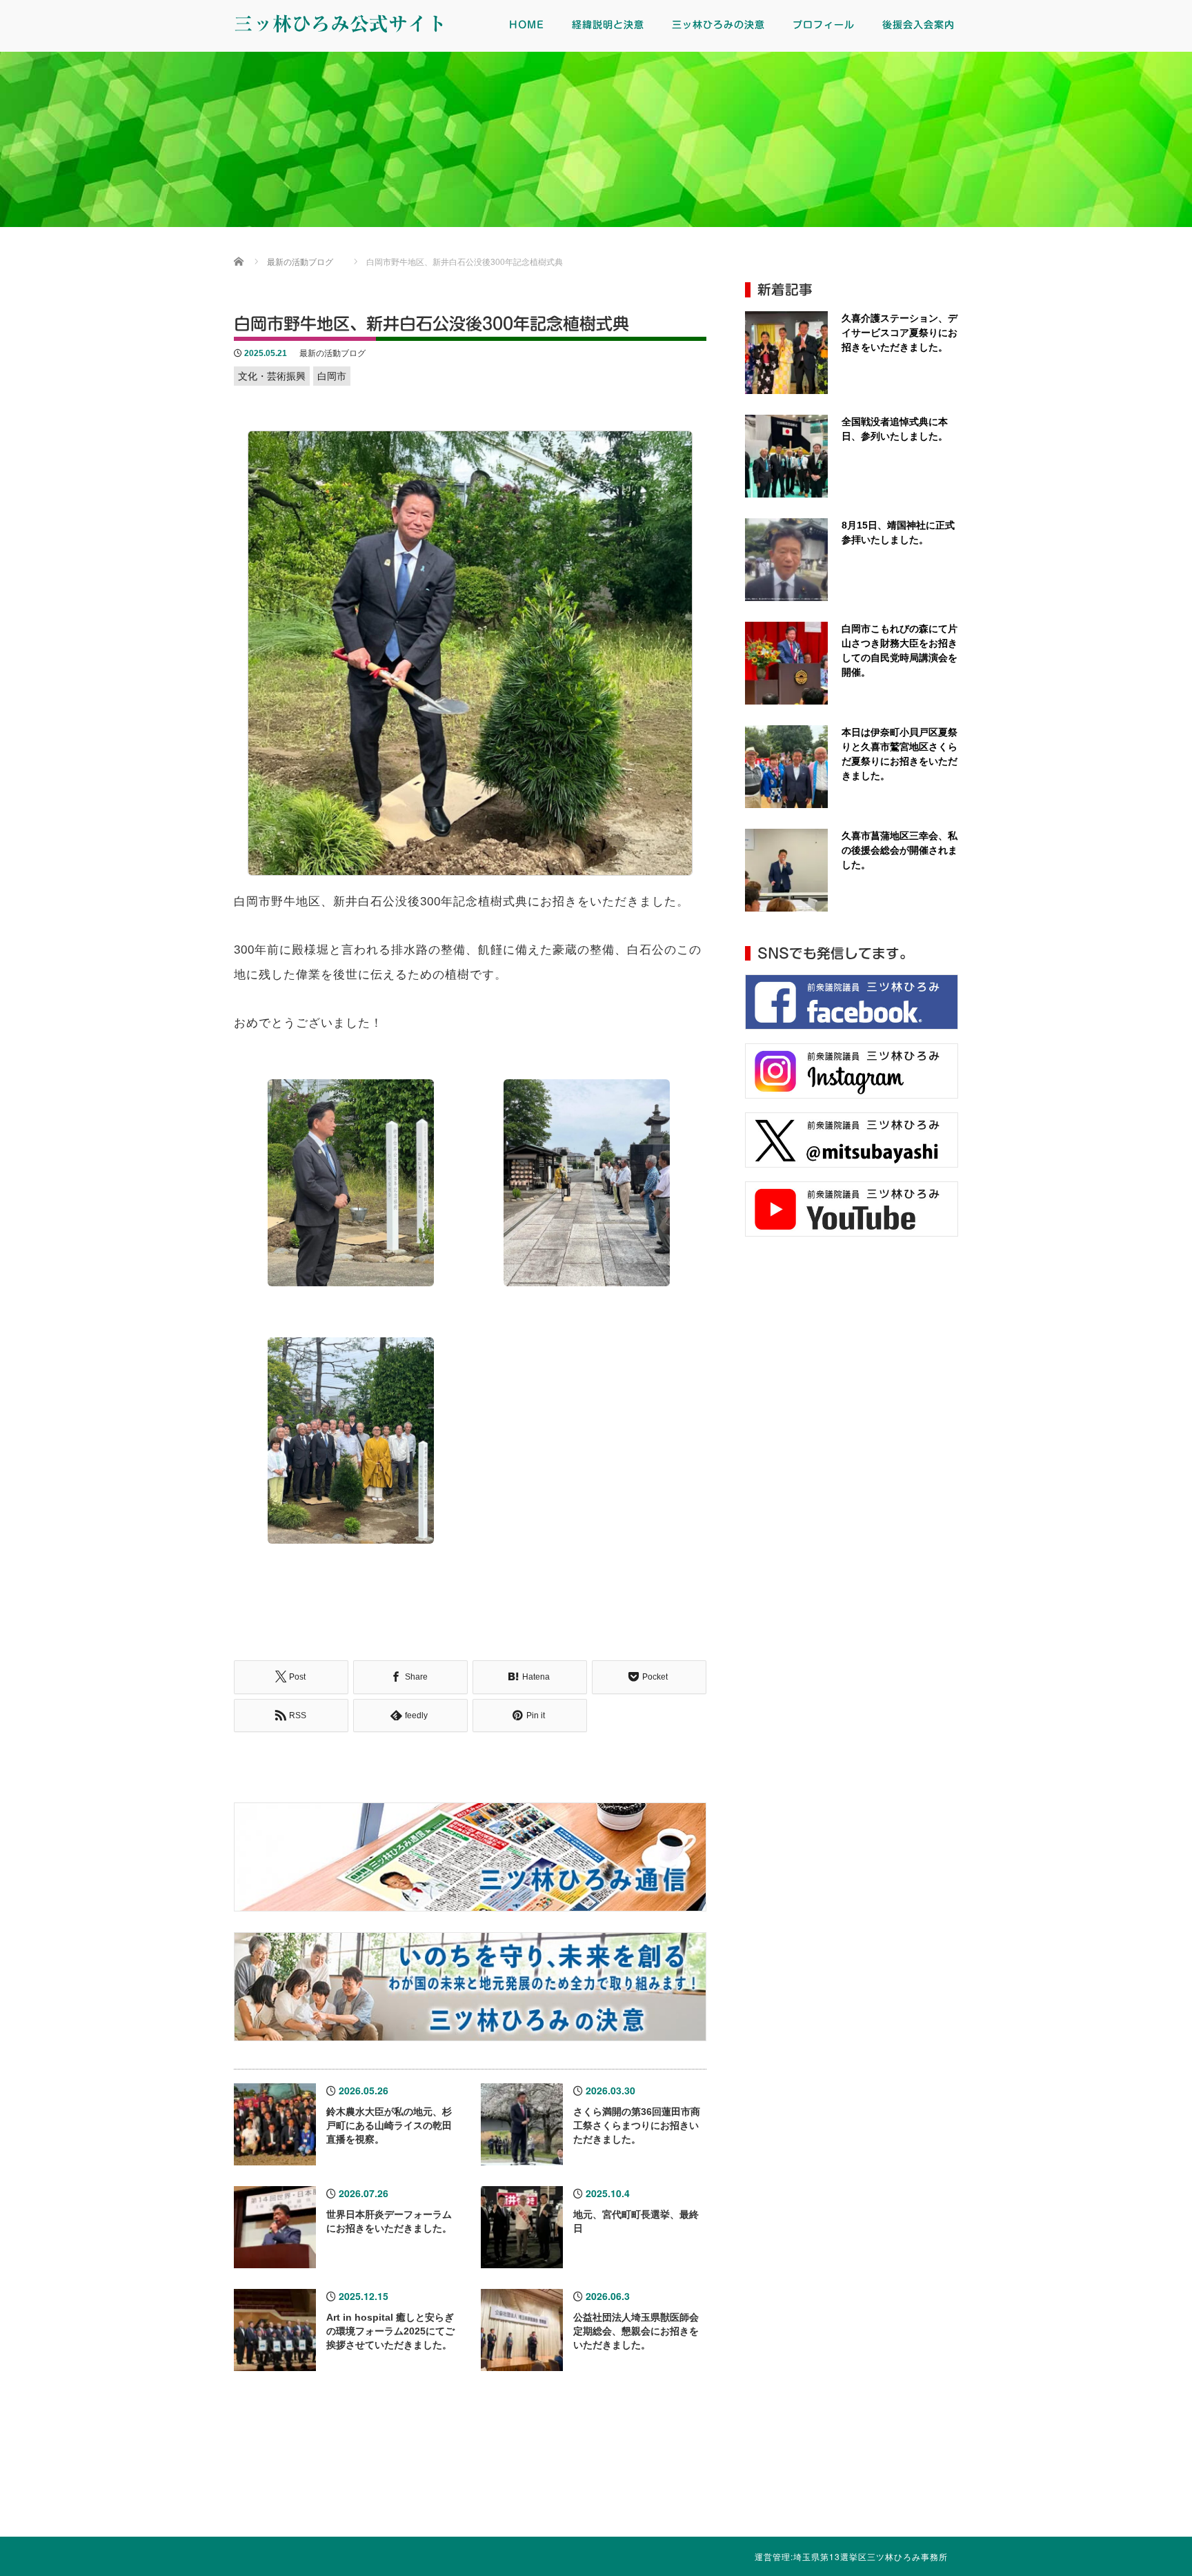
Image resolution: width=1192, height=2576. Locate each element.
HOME (527, 25)
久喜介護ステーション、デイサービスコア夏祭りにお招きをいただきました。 (900, 333)
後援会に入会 (819, 2477)
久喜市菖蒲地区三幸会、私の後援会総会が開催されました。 (900, 850)
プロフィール (824, 25)
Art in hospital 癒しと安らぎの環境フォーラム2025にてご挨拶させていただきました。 (390, 2331)
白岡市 (332, 376)
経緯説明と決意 (608, 25)
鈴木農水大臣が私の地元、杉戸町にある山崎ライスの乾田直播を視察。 (389, 2125)
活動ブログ (671, 2477)
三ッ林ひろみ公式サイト (340, 23)
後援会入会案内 (918, 25)
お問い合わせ (1117, 2477)
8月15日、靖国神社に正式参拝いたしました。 (898, 532)
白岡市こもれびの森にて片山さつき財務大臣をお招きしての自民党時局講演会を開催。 (900, 650)
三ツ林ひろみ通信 (521, 2477)
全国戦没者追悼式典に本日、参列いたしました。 (895, 429)
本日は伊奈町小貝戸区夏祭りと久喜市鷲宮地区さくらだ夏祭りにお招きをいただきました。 (900, 754)
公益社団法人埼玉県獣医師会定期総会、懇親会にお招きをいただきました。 (636, 2331)
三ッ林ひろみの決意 (718, 25)
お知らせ (968, 2477)
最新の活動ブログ (332, 353)
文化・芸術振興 (272, 376)
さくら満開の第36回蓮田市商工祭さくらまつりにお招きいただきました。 (637, 2125)
